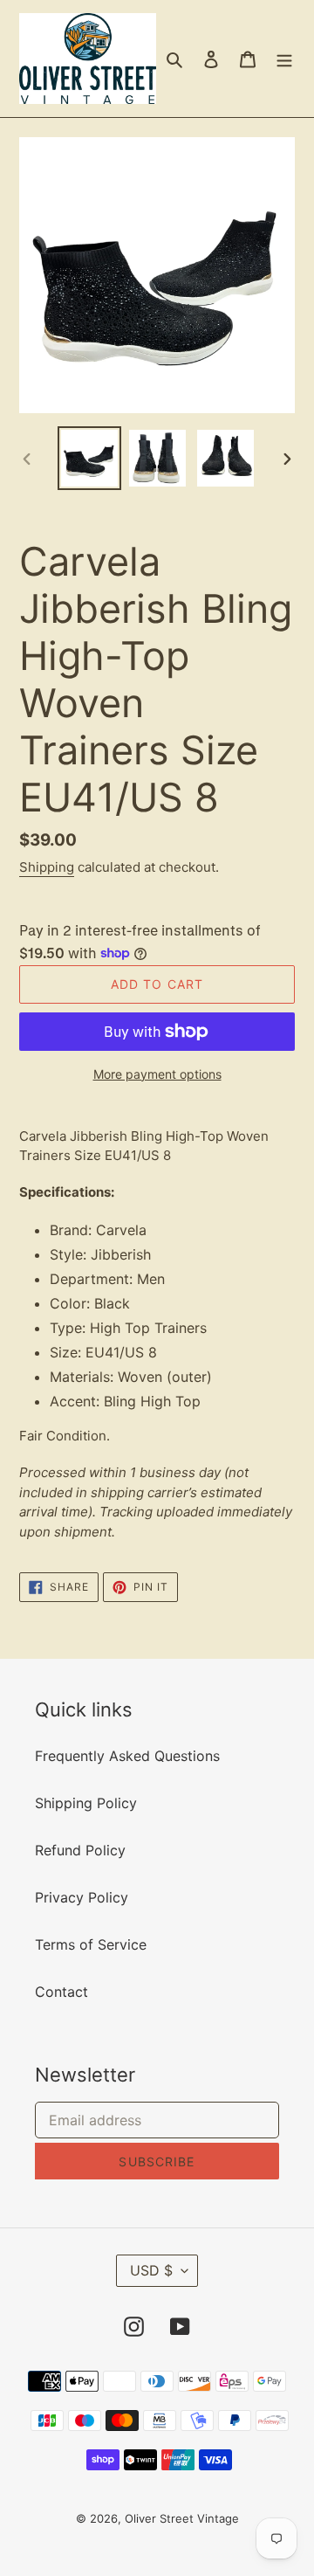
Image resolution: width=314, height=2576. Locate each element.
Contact (61, 1992)
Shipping (47, 867)
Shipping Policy (86, 1803)
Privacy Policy (82, 1897)
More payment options (157, 1074)
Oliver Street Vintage (182, 2518)
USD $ (151, 2270)
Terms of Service (91, 1944)
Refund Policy (80, 1850)
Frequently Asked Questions (127, 1756)
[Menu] (284, 59)
